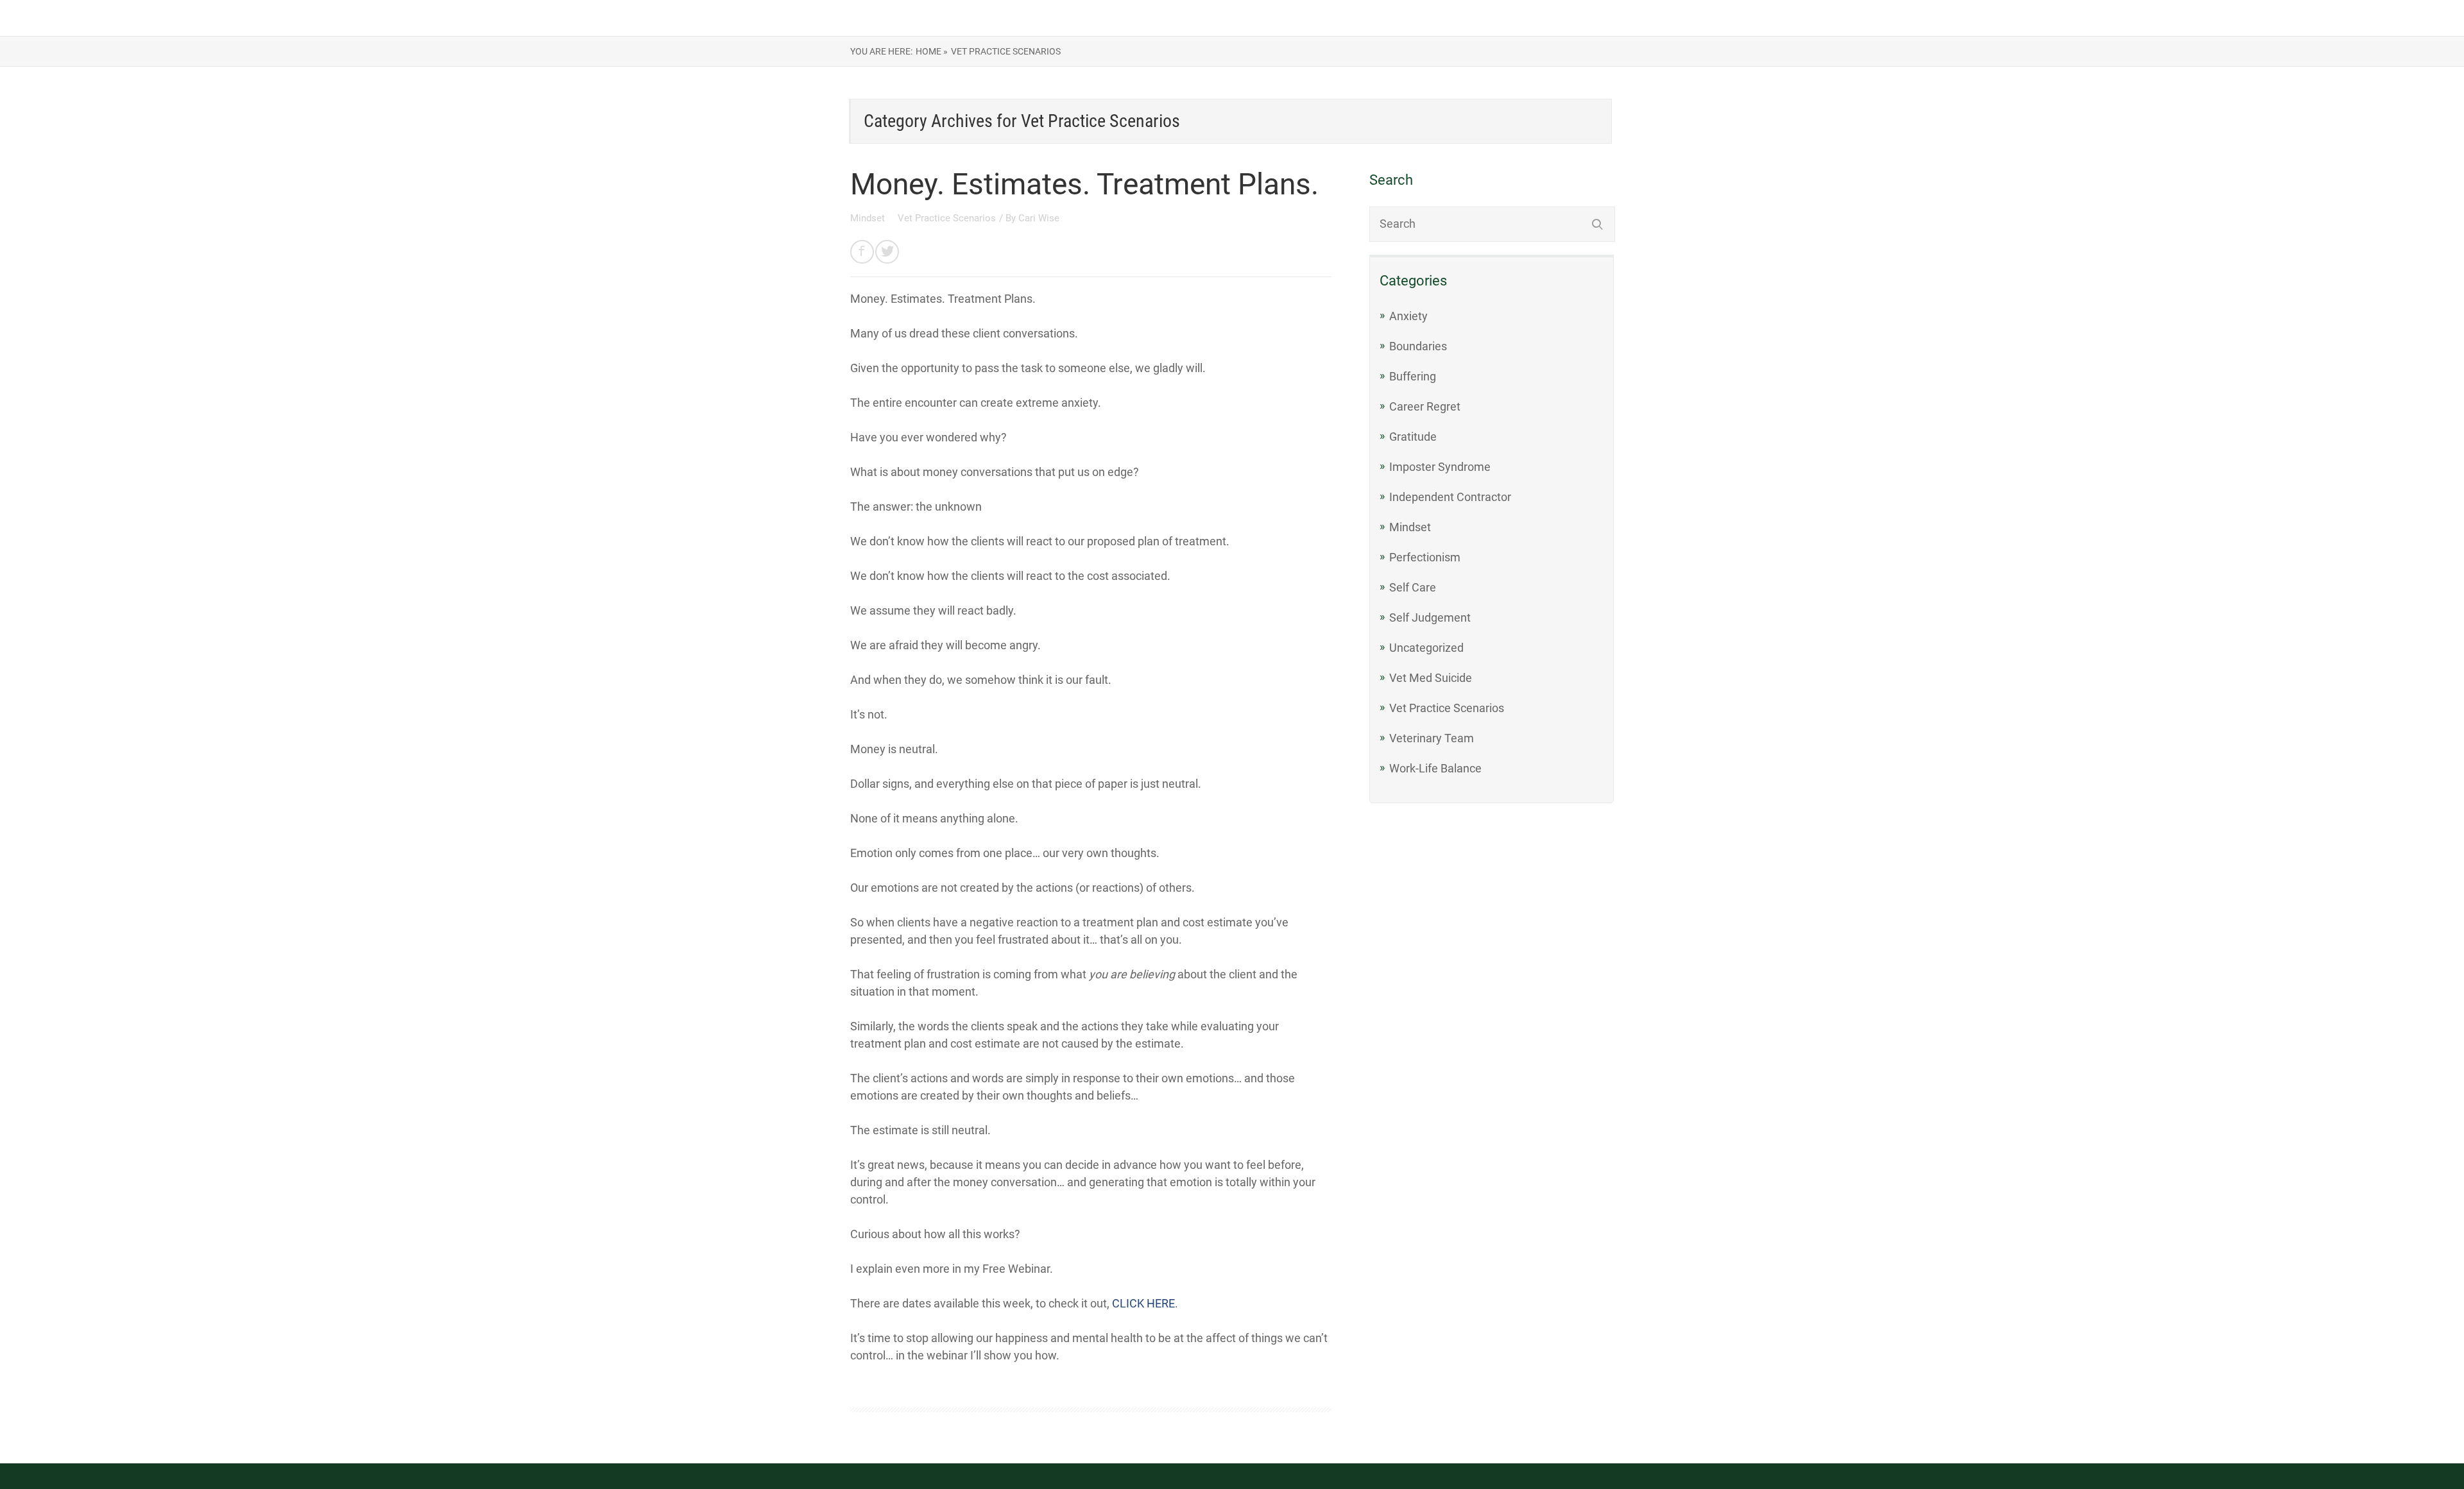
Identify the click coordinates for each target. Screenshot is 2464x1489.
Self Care (1413, 587)
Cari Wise (1039, 218)
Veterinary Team (1432, 738)
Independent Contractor (1450, 497)
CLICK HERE (1143, 1303)
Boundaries (1418, 346)
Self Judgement (1430, 617)
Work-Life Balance (1435, 768)
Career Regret (1425, 406)
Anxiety (1408, 316)
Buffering (1413, 376)
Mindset (869, 218)
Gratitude (1413, 437)
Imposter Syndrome (1440, 467)
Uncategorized (1426, 648)
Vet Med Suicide (1431, 678)
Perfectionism (1425, 557)
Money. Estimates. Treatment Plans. (1084, 184)
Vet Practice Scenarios (947, 218)
